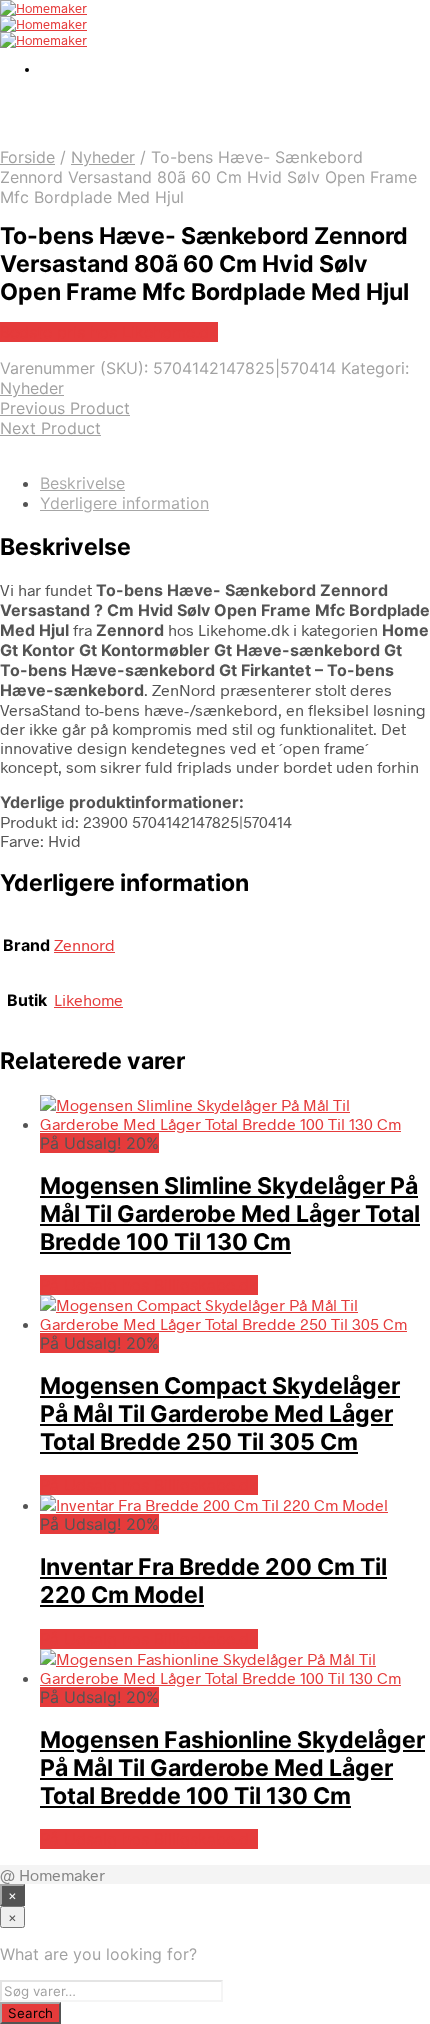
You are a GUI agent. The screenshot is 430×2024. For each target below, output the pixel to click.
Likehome (88, 999)
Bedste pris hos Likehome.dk (109, 332)
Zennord (84, 944)
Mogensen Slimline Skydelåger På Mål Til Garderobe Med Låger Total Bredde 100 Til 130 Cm (230, 1214)
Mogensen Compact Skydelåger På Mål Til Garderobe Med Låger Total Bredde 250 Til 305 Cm (220, 1414)
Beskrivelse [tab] (82, 483)
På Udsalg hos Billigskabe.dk (149, 1285)
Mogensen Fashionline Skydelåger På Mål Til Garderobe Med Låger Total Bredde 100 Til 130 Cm (232, 1768)
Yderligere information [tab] (124, 503)
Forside (27, 157)
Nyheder (103, 157)
